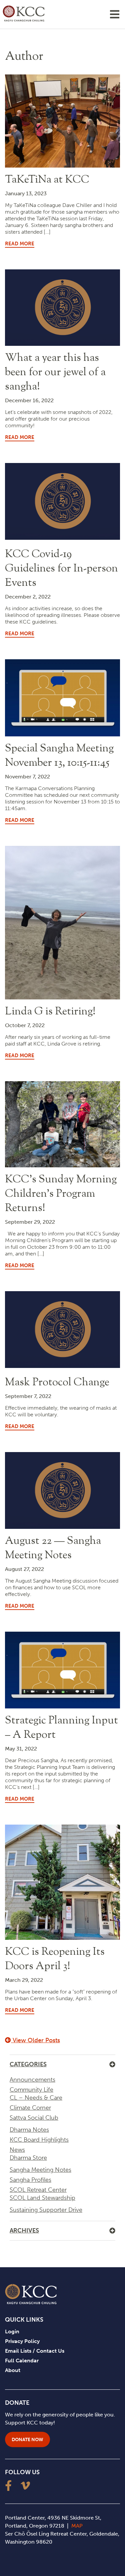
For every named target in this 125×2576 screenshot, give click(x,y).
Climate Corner (30, 2108)
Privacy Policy (22, 2341)
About (13, 2370)
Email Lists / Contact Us (35, 2351)
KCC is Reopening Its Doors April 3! (55, 1959)
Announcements (32, 2080)
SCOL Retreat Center (38, 2190)
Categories (28, 2064)
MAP (77, 2526)
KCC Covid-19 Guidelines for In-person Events (61, 569)
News (17, 2150)
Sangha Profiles (30, 2180)
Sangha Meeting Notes (40, 2170)
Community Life (31, 2090)
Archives (24, 2231)
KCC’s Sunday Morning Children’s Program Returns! (61, 1194)
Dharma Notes (29, 2130)
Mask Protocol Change (57, 1383)
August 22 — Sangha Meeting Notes (53, 1548)
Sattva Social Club (34, 2118)
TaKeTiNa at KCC (47, 180)
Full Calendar (22, 2361)
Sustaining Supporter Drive (46, 2210)
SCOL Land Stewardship (42, 2198)
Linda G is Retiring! (50, 1012)
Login (12, 2331)
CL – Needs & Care (36, 2098)
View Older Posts (35, 2040)
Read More (20, 244)
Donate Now (27, 2440)
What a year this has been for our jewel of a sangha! (55, 373)
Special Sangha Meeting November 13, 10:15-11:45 (59, 756)
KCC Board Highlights (39, 2140)
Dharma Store (28, 2158)
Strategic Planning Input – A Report (61, 1728)
